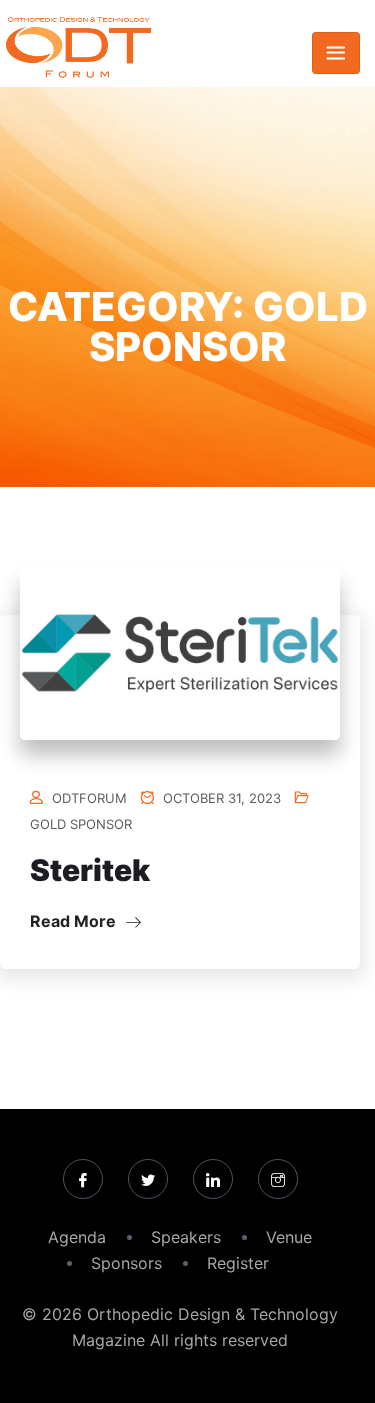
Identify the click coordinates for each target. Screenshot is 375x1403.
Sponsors (126, 1263)
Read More (75, 921)
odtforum (89, 798)
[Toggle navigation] (336, 53)
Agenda (77, 1237)
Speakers (186, 1237)
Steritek (90, 870)
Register (238, 1263)
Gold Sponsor (81, 824)
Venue (289, 1237)
